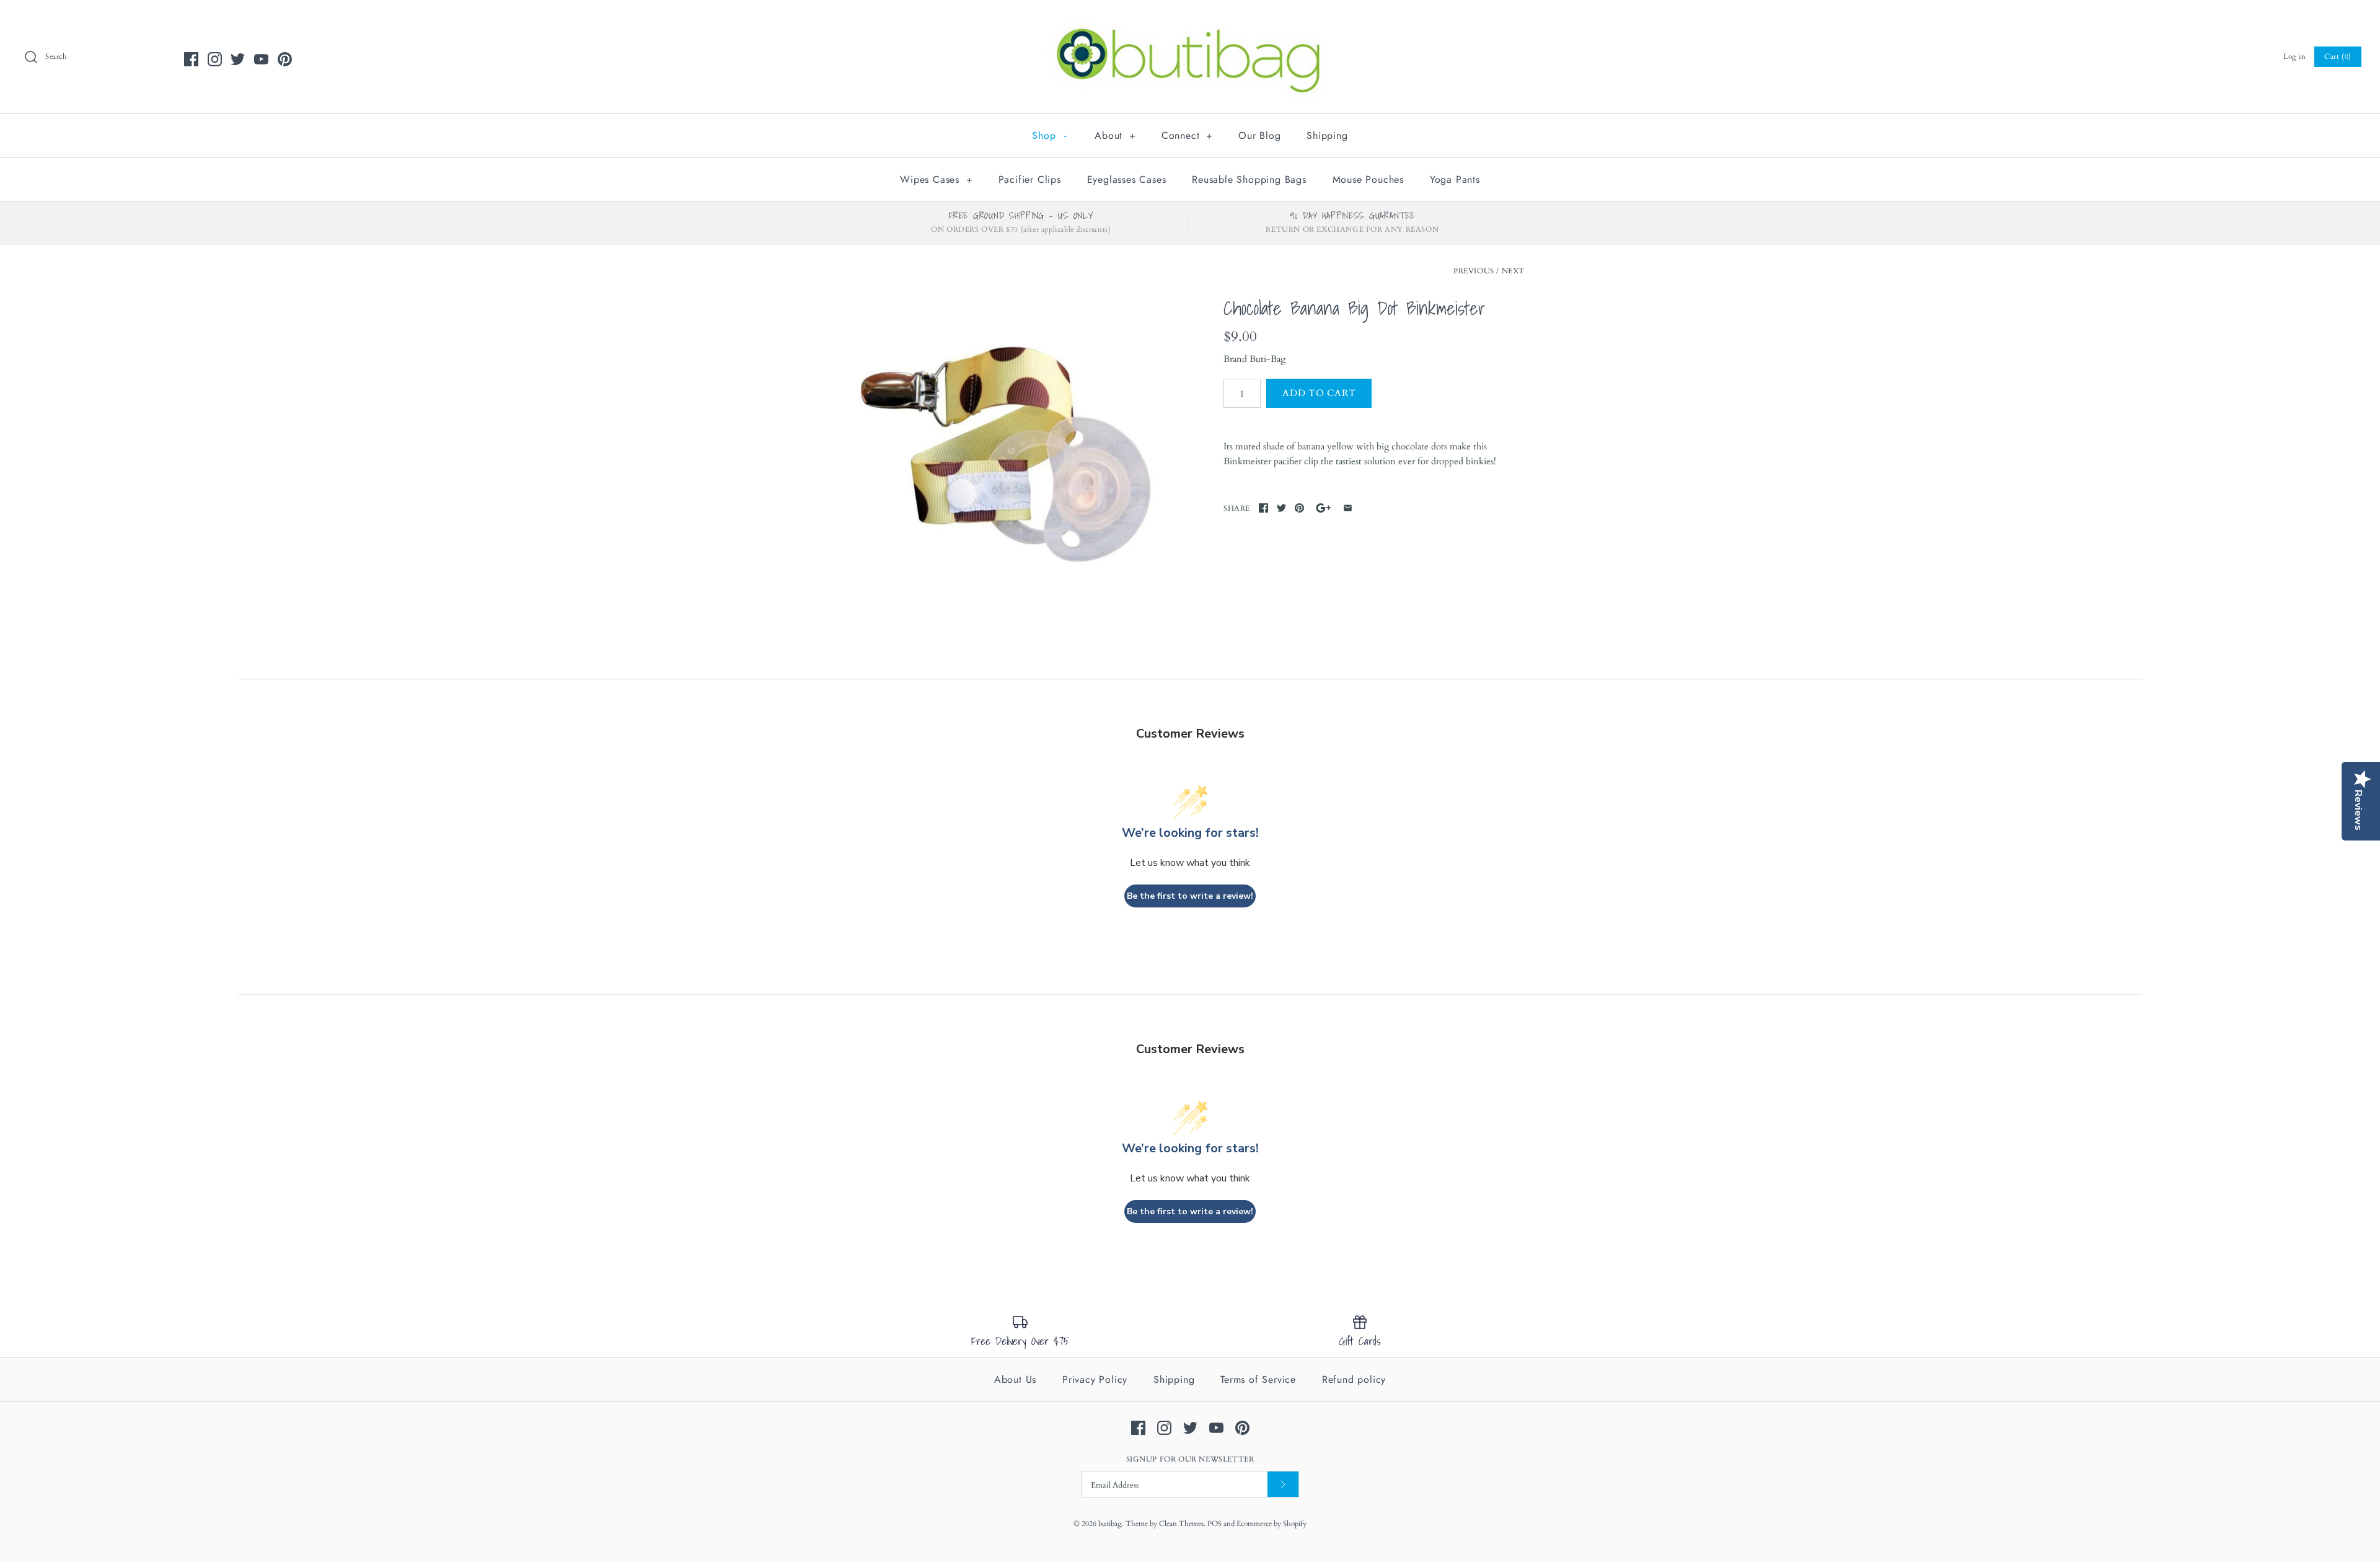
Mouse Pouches (1368, 179)
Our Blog (1259, 135)
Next (1513, 271)
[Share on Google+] (1324, 508)
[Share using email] (1348, 508)
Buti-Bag (1267, 359)
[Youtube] (261, 59)
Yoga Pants (1455, 179)
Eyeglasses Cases (1127, 179)
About (1115, 135)
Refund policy (1354, 1379)
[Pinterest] (285, 59)
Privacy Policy (1095, 1379)
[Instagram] (215, 59)
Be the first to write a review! (1190, 896)
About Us (1015, 1379)
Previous (1474, 271)
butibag (1110, 1524)
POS (1214, 1524)
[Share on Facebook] (1263, 508)
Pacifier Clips (1030, 179)
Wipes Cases (936, 179)
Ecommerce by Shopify (1272, 1524)
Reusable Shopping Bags (1249, 179)
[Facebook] (191, 59)
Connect (1187, 135)
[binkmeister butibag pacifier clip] (1006, 448)
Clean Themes (1181, 1524)
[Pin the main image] (1299, 508)
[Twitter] (238, 59)
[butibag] (1190, 20)
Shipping (1327, 135)
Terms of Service (1258, 1379)
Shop (1049, 135)
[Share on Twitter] (1281, 508)
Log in (2295, 56)
